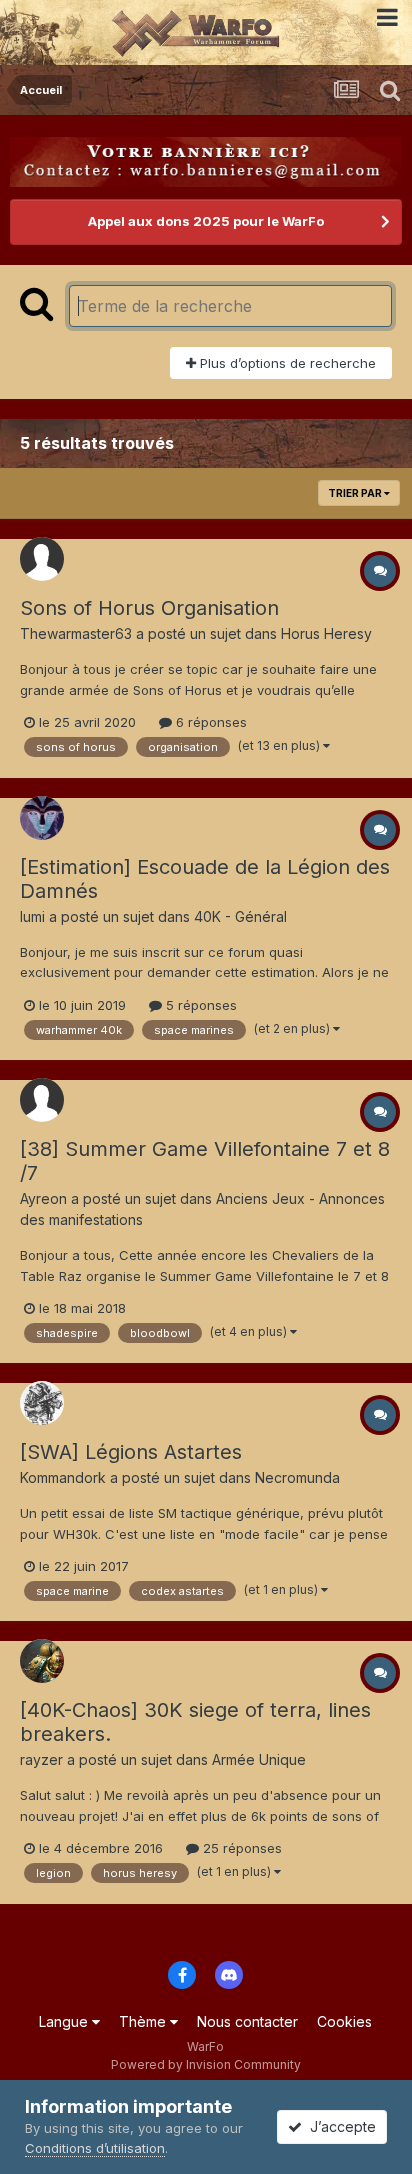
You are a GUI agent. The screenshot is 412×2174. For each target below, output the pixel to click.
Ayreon (43, 1198)
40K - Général (240, 916)
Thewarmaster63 (76, 633)
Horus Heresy (326, 633)
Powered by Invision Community (206, 2064)
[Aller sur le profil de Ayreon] (42, 1100)
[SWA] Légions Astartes (131, 1452)
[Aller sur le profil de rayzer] (42, 1661)
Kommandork (63, 1477)
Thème (144, 2021)
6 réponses (209, 722)
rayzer (41, 1759)
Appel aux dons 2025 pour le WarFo (206, 221)
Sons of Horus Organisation (149, 608)
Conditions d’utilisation (95, 2148)
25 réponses (240, 1848)
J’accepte (339, 2126)
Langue (65, 2021)
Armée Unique (259, 1759)
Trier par (356, 493)
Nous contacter (247, 2021)
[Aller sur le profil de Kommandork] (42, 1403)
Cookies (344, 2021)
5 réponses (199, 1005)
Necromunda (297, 1477)
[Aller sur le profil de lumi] (42, 818)
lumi (32, 916)
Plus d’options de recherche (286, 363)
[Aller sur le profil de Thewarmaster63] (42, 559)
